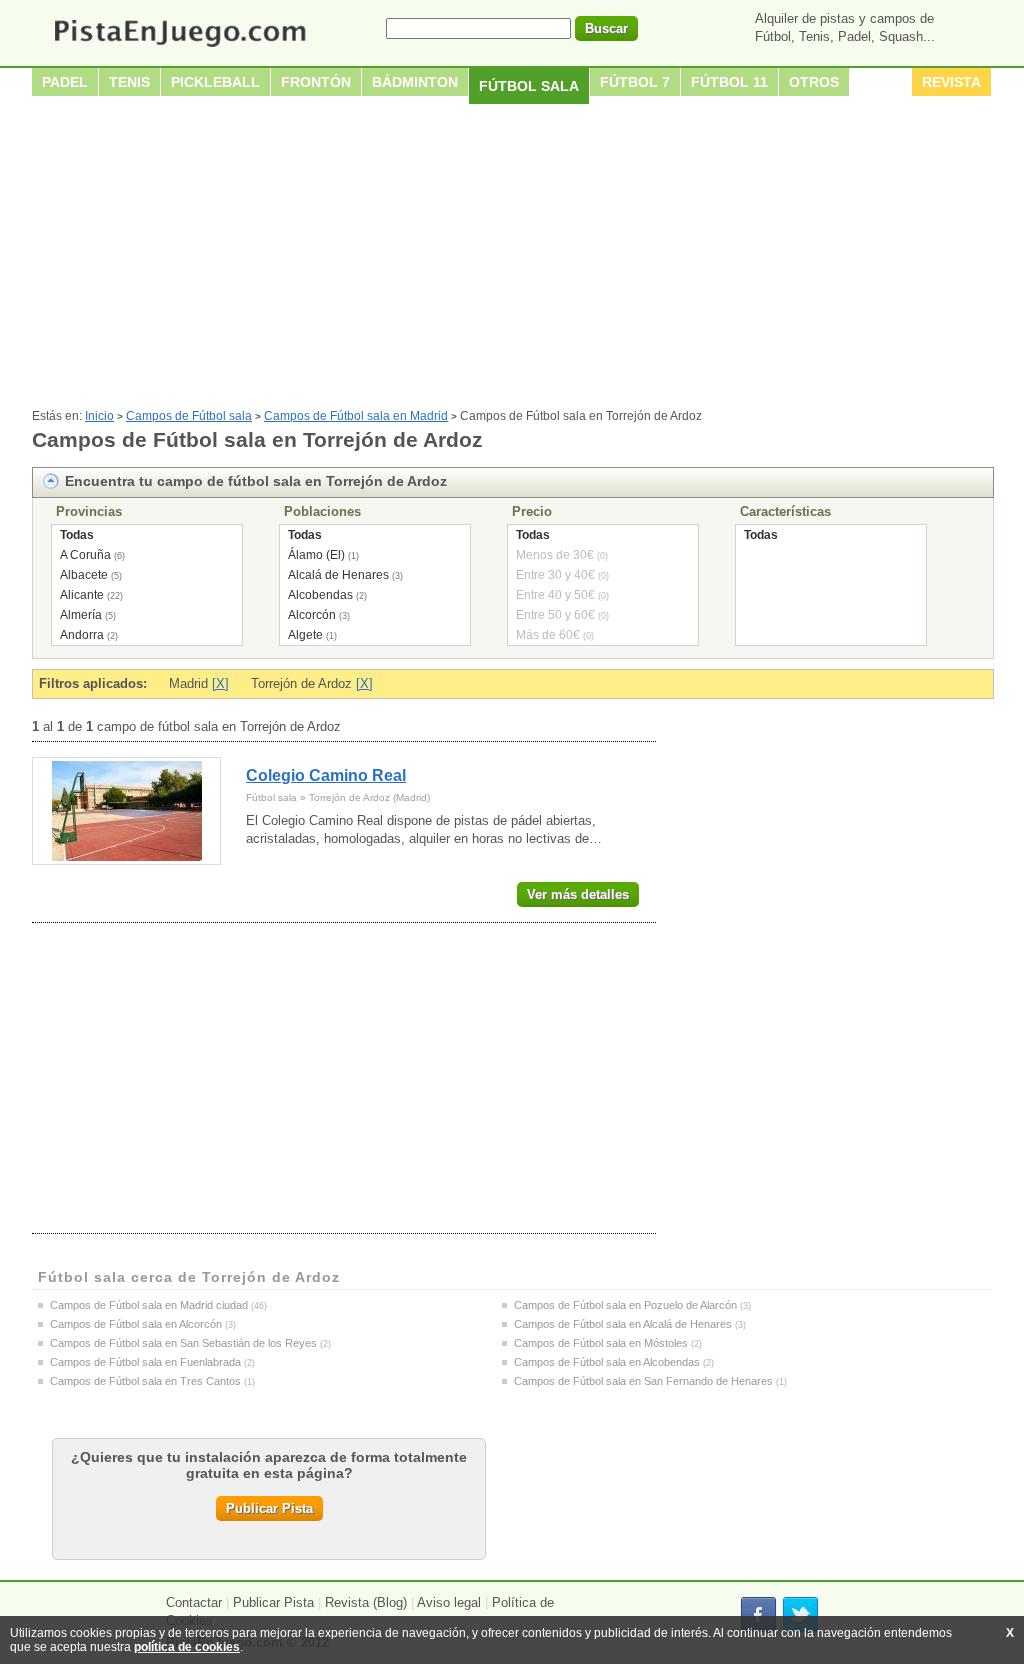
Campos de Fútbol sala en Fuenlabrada (145, 1362)
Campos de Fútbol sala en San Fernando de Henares (643, 1381)
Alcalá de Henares (338, 575)
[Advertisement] (512, 259)
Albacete (84, 575)
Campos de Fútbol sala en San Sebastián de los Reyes (183, 1343)
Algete (305, 635)
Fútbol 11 (729, 82)
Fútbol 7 (635, 82)
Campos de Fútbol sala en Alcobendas (607, 1362)
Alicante (82, 595)
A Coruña (85, 555)
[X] (220, 683)
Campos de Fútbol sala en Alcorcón (136, 1324)
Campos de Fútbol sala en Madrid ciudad (149, 1305)
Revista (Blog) (366, 1602)
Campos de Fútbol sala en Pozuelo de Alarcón (625, 1305)
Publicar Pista (269, 1508)
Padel (65, 82)
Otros (814, 82)
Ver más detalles (578, 894)
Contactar (194, 1602)
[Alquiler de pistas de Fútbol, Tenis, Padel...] (179, 48)
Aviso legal (449, 1602)
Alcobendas (320, 595)
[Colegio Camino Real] (126, 811)
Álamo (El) (316, 555)
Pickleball (215, 82)
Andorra (82, 635)
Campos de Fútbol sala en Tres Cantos (145, 1381)
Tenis (129, 82)
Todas (77, 535)
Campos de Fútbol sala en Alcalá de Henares (623, 1324)
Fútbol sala (529, 86)
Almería (81, 615)
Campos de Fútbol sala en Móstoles (601, 1343)
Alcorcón (312, 615)
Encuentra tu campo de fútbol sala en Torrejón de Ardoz (256, 481)
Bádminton (415, 82)
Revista (951, 82)
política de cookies (187, 1647)
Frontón (316, 82)
